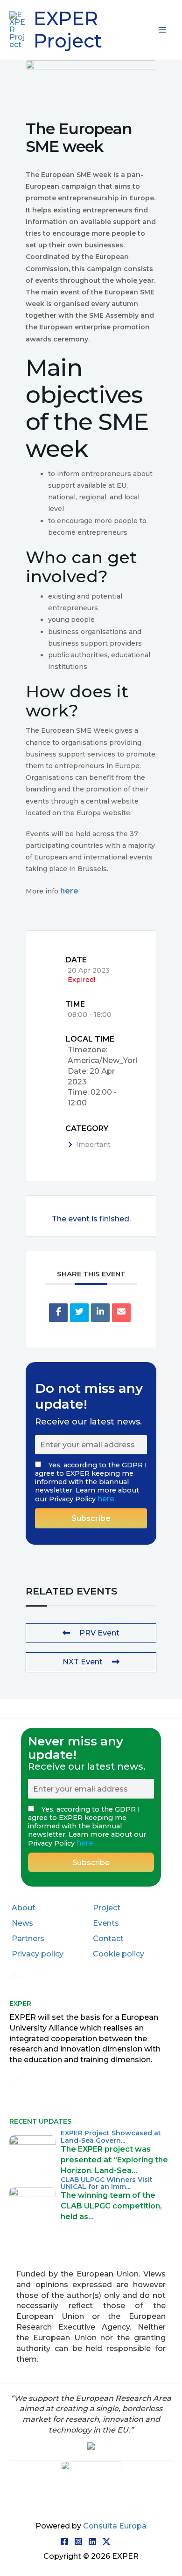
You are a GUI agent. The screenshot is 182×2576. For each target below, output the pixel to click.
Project (107, 1908)
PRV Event (99, 1633)
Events (106, 1923)
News (22, 1923)
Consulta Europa (115, 2526)
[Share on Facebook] (58, 1313)
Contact (108, 1939)
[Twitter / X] (106, 2542)
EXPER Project (68, 30)
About (24, 1908)
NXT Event (83, 1662)
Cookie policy (119, 1954)
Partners (28, 1939)
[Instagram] (78, 2542)
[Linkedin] (100, 1313)
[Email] (121, 1313)
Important (93, 1145)
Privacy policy (38, 1954)
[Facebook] (64, 2542)
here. (107, 1499)
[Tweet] (79, 1313)
